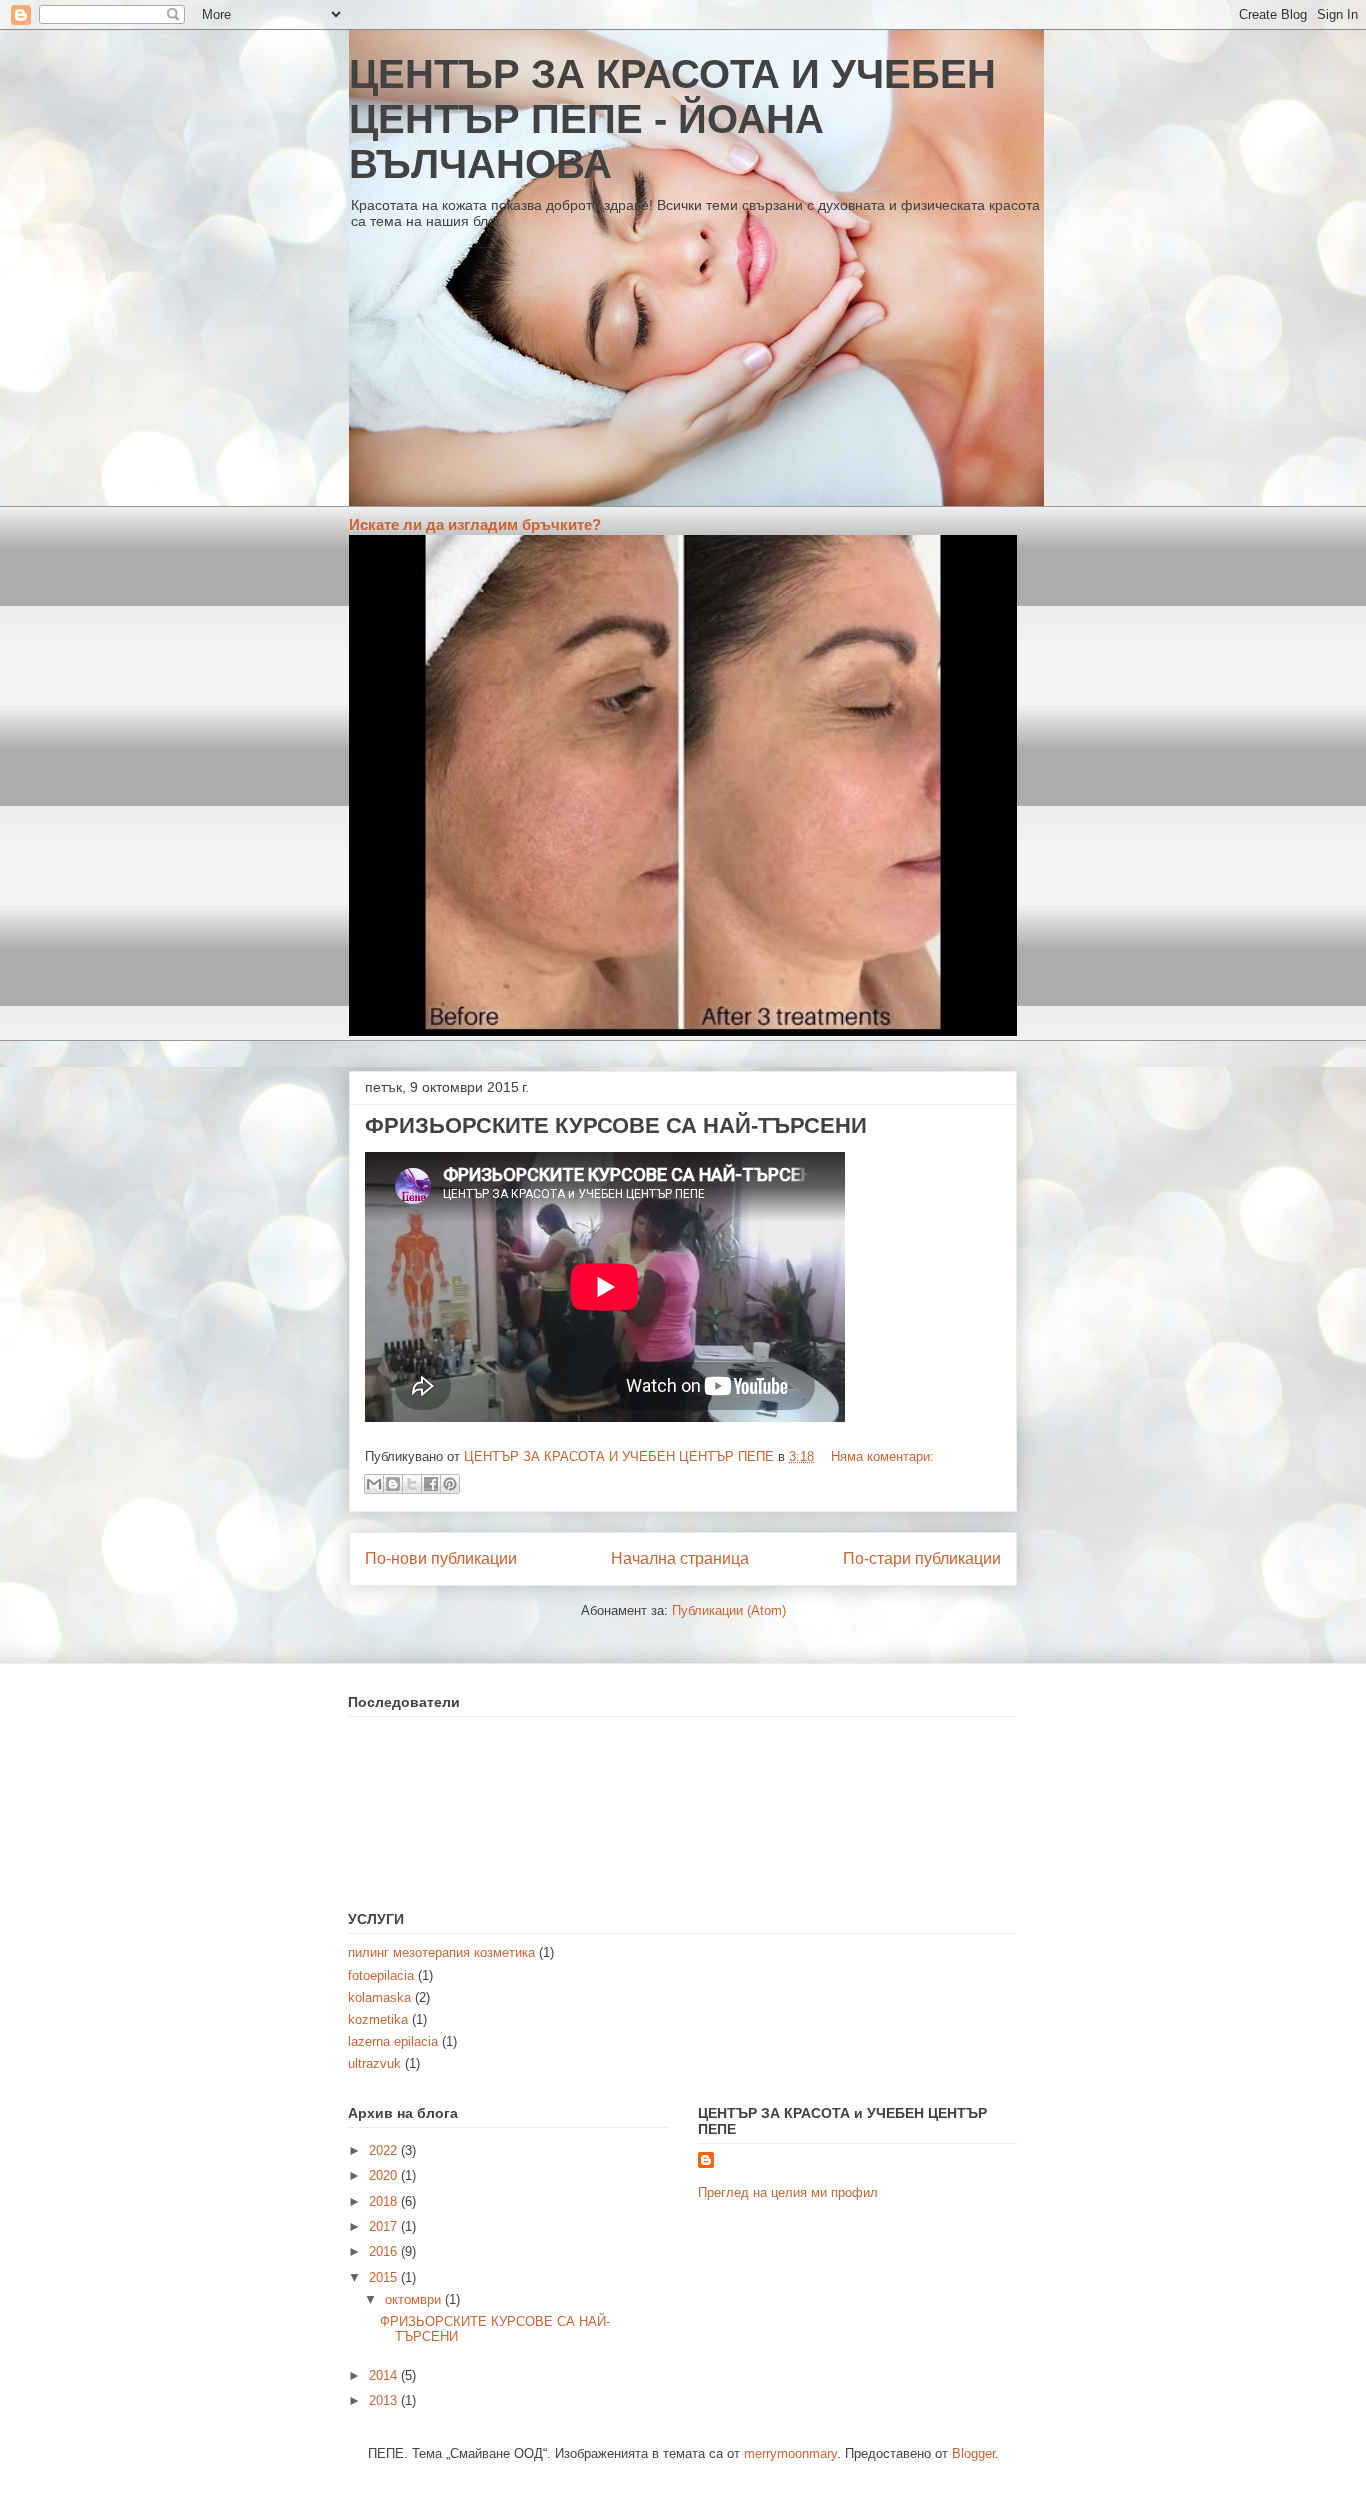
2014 (385, 2375)
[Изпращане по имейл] (374, 1484)
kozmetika (378, 2019)
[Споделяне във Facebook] (431, 1484)
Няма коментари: (882, 1456)
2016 (385, 2251)
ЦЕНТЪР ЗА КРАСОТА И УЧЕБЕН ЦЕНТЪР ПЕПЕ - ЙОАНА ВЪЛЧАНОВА (672, 119)
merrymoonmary (790, 2453)
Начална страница (680, 1558)
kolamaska (379, 1997)
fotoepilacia (381, 1975)
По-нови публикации (441, 1558)
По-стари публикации (922, 1558)
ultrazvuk (374, 2063)
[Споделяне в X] (412, 1484)
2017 (385, 2226)
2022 (385, 2150)
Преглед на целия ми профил (788, 2192)
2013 (385, 2400)
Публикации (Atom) (729, 1610)
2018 (385, 2201)
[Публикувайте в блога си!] (393, 1484)
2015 (385, 2277)
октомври (415, 2299)
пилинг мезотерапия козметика (441, 1952)
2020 (385, 2175)
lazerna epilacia (393, 2041)
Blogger (973, 2453)
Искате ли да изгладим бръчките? (475, 524)
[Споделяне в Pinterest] (450, 1484)
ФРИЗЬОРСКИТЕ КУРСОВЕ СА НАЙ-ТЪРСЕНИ (616, 1125)
